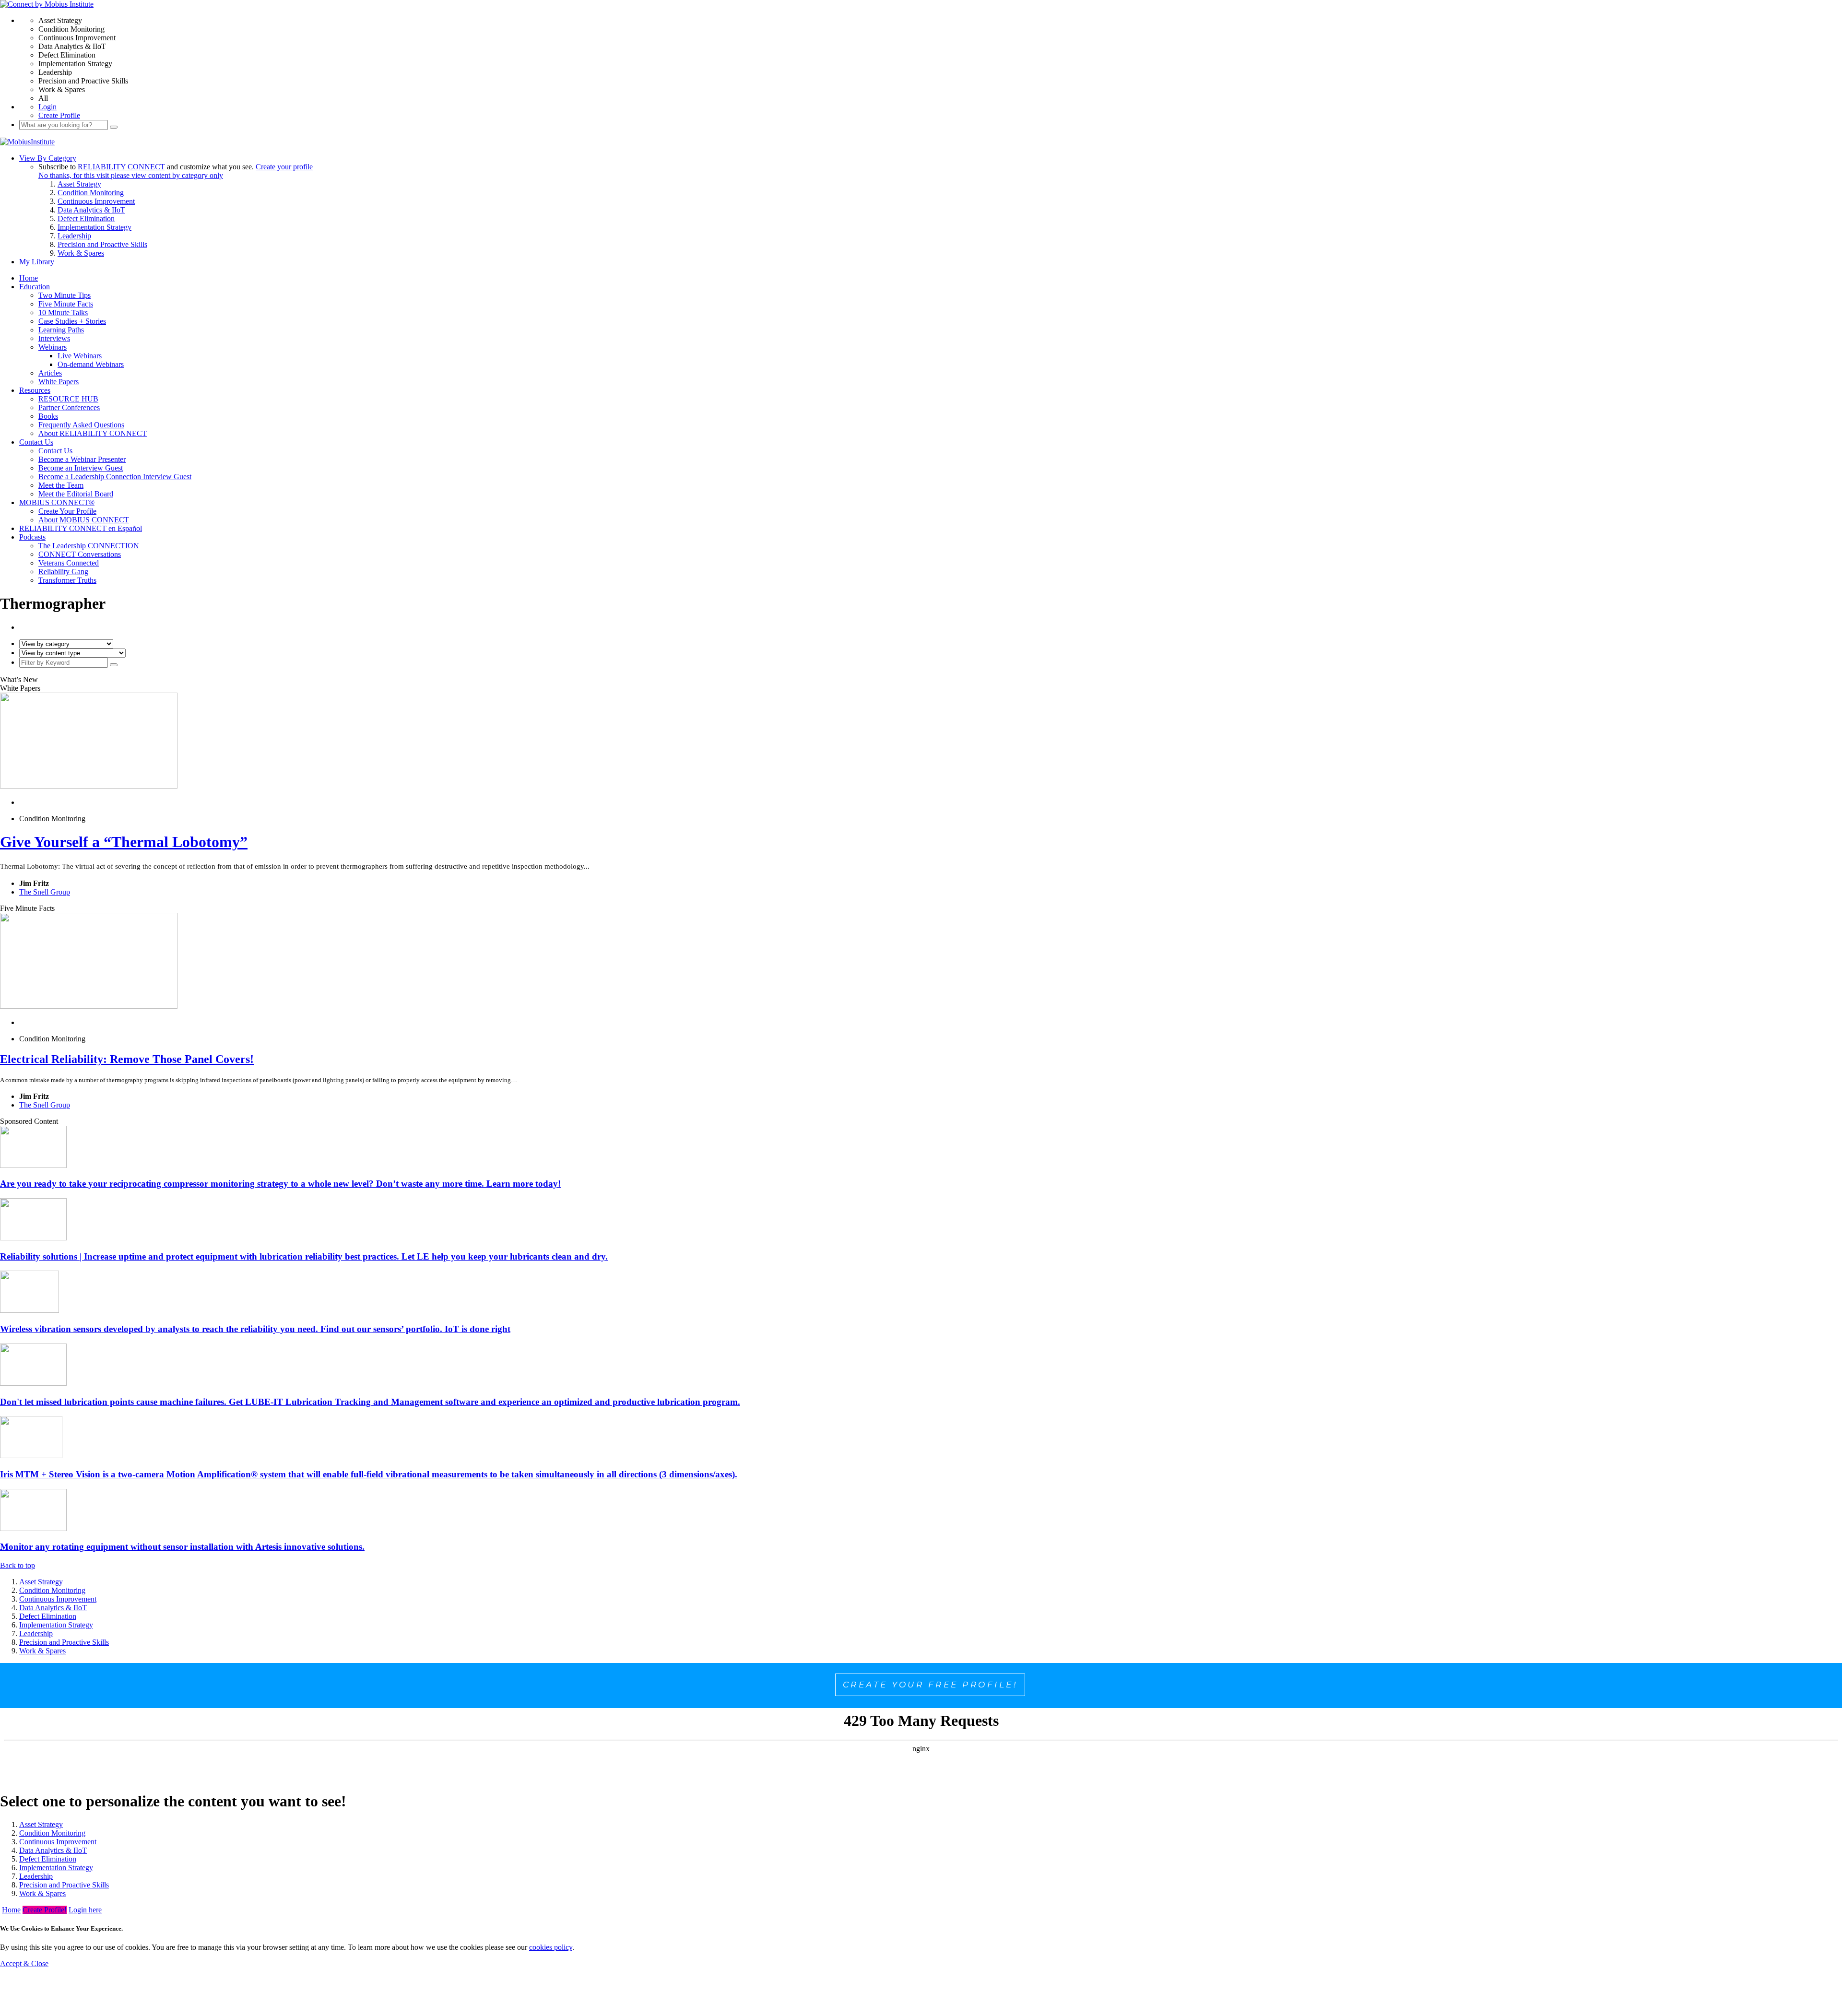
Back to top (18, 1565)
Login (47, 107)
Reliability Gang (63, 572)
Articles (50, 373)
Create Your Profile (67, 511)
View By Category (48, 158)
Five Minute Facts (66, 304)
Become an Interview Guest (81, 468)
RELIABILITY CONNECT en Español (81, 528)
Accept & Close (24, 1963)
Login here (85, 1910)
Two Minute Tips (65, 295)
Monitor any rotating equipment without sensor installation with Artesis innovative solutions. (182, 1547)
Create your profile (284, 167)
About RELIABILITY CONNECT (93, 433)
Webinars (53, 347)
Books (48, 416)
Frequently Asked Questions (81, 425)
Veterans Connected (69, 563)
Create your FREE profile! (930, 1685)
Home (29, 278)
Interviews (54, 338)
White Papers (59, 382)
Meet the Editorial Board (76, 494)
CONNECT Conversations (80, 554)
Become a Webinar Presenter (82, 459)
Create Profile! (45, 1910)
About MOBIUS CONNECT (84, 520)
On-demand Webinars (91, 364)
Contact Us (36, 442)
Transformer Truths (67, 580)
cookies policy (551, 1947)
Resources (35, 390)
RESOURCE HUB (68, 399)
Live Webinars (80, 356)
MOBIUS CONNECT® (57, 502)
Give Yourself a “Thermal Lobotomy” (124, 842)
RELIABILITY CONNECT (121, 167)
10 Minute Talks (63, 312)
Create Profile (59, 115)
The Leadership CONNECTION (89, 546)
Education (35, 287)
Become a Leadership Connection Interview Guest (115, 477)
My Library (37, 262)
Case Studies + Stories (72, 321)
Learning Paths (61, 330)
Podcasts (32, 537)
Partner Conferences (69, 407)
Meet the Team (61, 485)
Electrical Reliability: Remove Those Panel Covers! (127, 1059)
